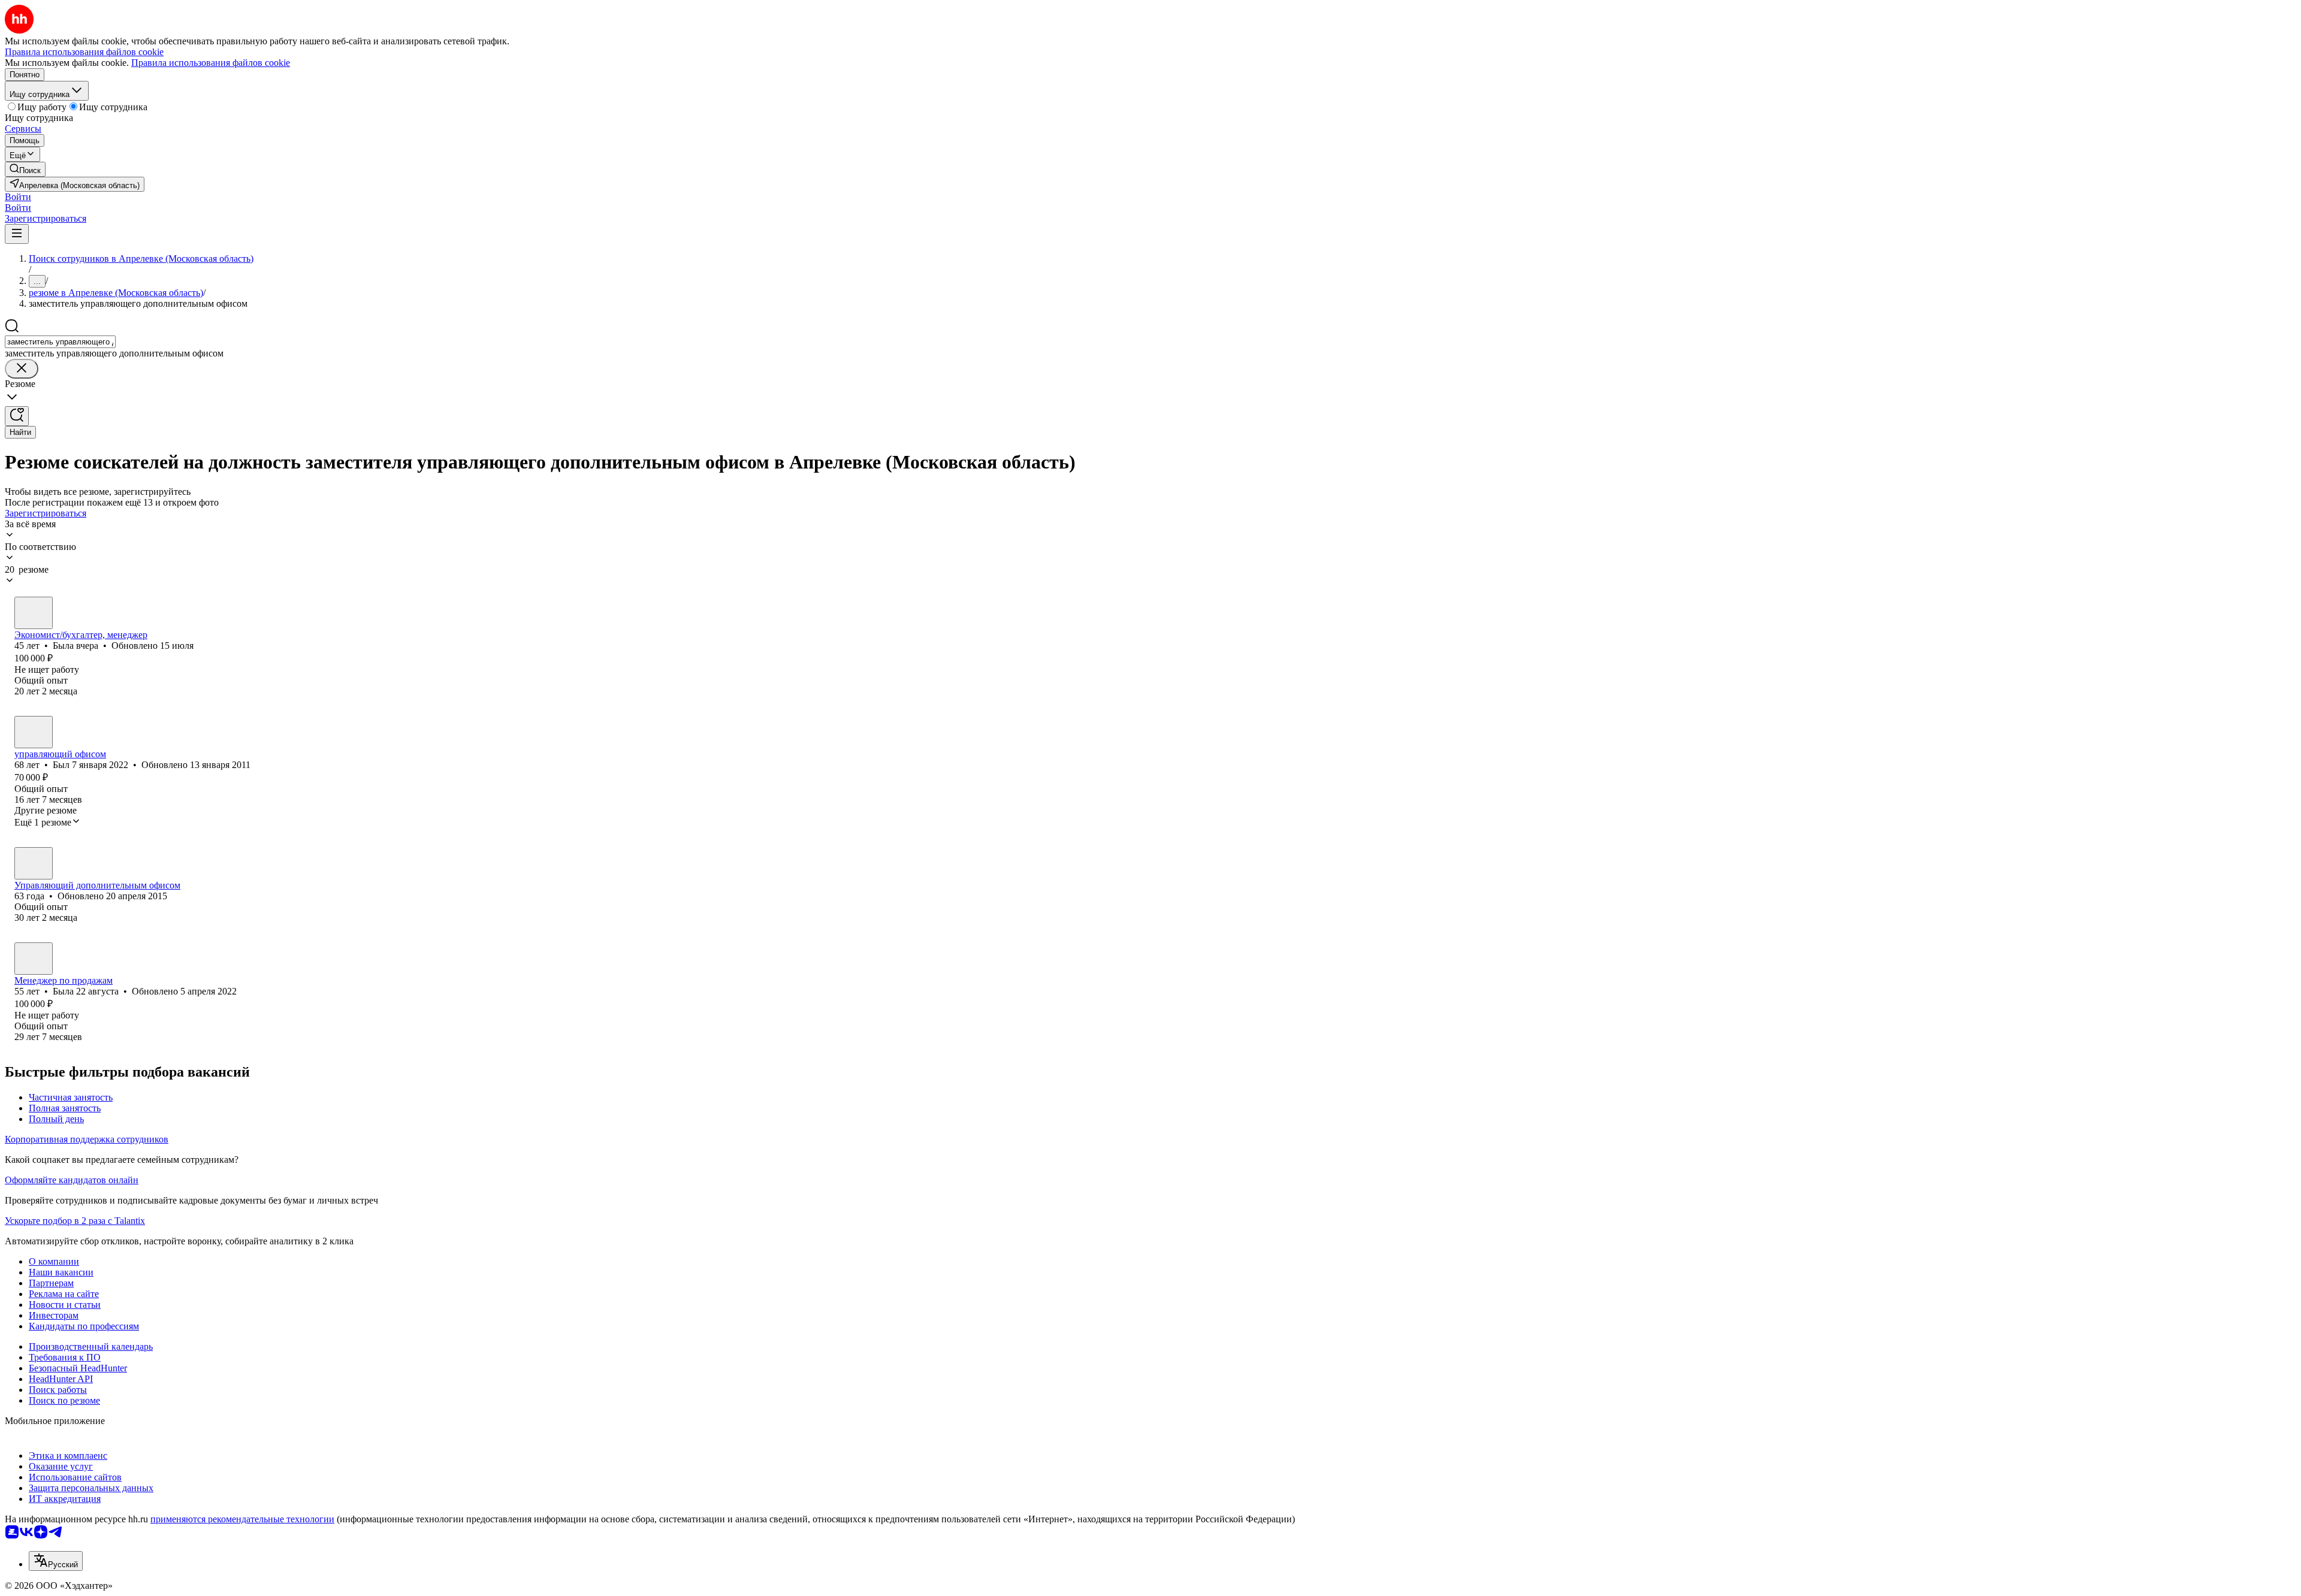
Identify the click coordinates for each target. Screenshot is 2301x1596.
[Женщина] (34, 613)
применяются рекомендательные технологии (242, 1519)
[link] (25, 169)
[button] (18, 197)
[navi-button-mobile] (17, 234)
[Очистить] (22, 369)
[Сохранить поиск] (17, 416)
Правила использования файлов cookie (211, 63)
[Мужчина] (34, 732)
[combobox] (60, 342)
